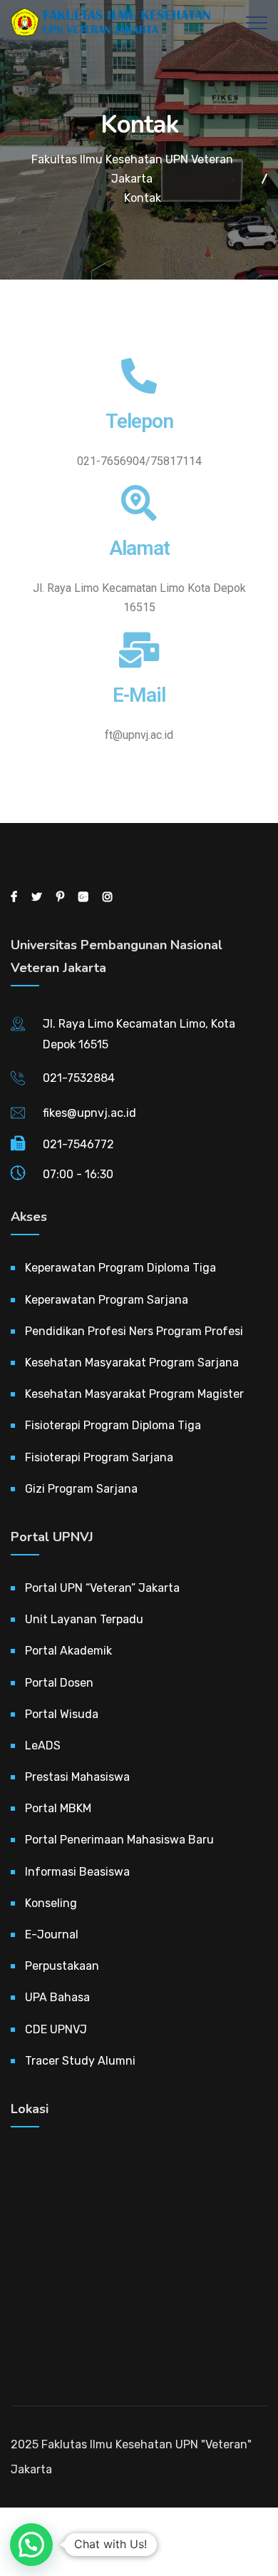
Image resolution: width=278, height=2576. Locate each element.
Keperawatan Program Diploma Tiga (120, 1268)
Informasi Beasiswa (77, 1872)
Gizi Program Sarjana (81, 1489)
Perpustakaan (62, 1966)
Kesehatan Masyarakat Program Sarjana (132, 1363)
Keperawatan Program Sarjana (107, 1300)
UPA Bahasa (57, 1997)
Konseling (51, 1903)
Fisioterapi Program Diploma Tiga (113, 1425)
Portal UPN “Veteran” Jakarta (102, 1588)
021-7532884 (79, 1078)
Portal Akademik (68, 1651)
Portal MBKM (58, 1808)
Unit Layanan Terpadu (84, 1619)
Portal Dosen (59, 1683)
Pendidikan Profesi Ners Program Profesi (134, 1331)
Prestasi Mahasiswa (77, 1777)
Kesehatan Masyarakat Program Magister (134, 1394)
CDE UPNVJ (56, 2029)
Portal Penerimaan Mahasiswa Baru (119, 1840)
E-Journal (52, 1934)
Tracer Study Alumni (80, 2061)
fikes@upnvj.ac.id (89, 1113)
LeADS (43, 1746)
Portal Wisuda (62, 1714)
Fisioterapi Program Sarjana (99, 1457)
